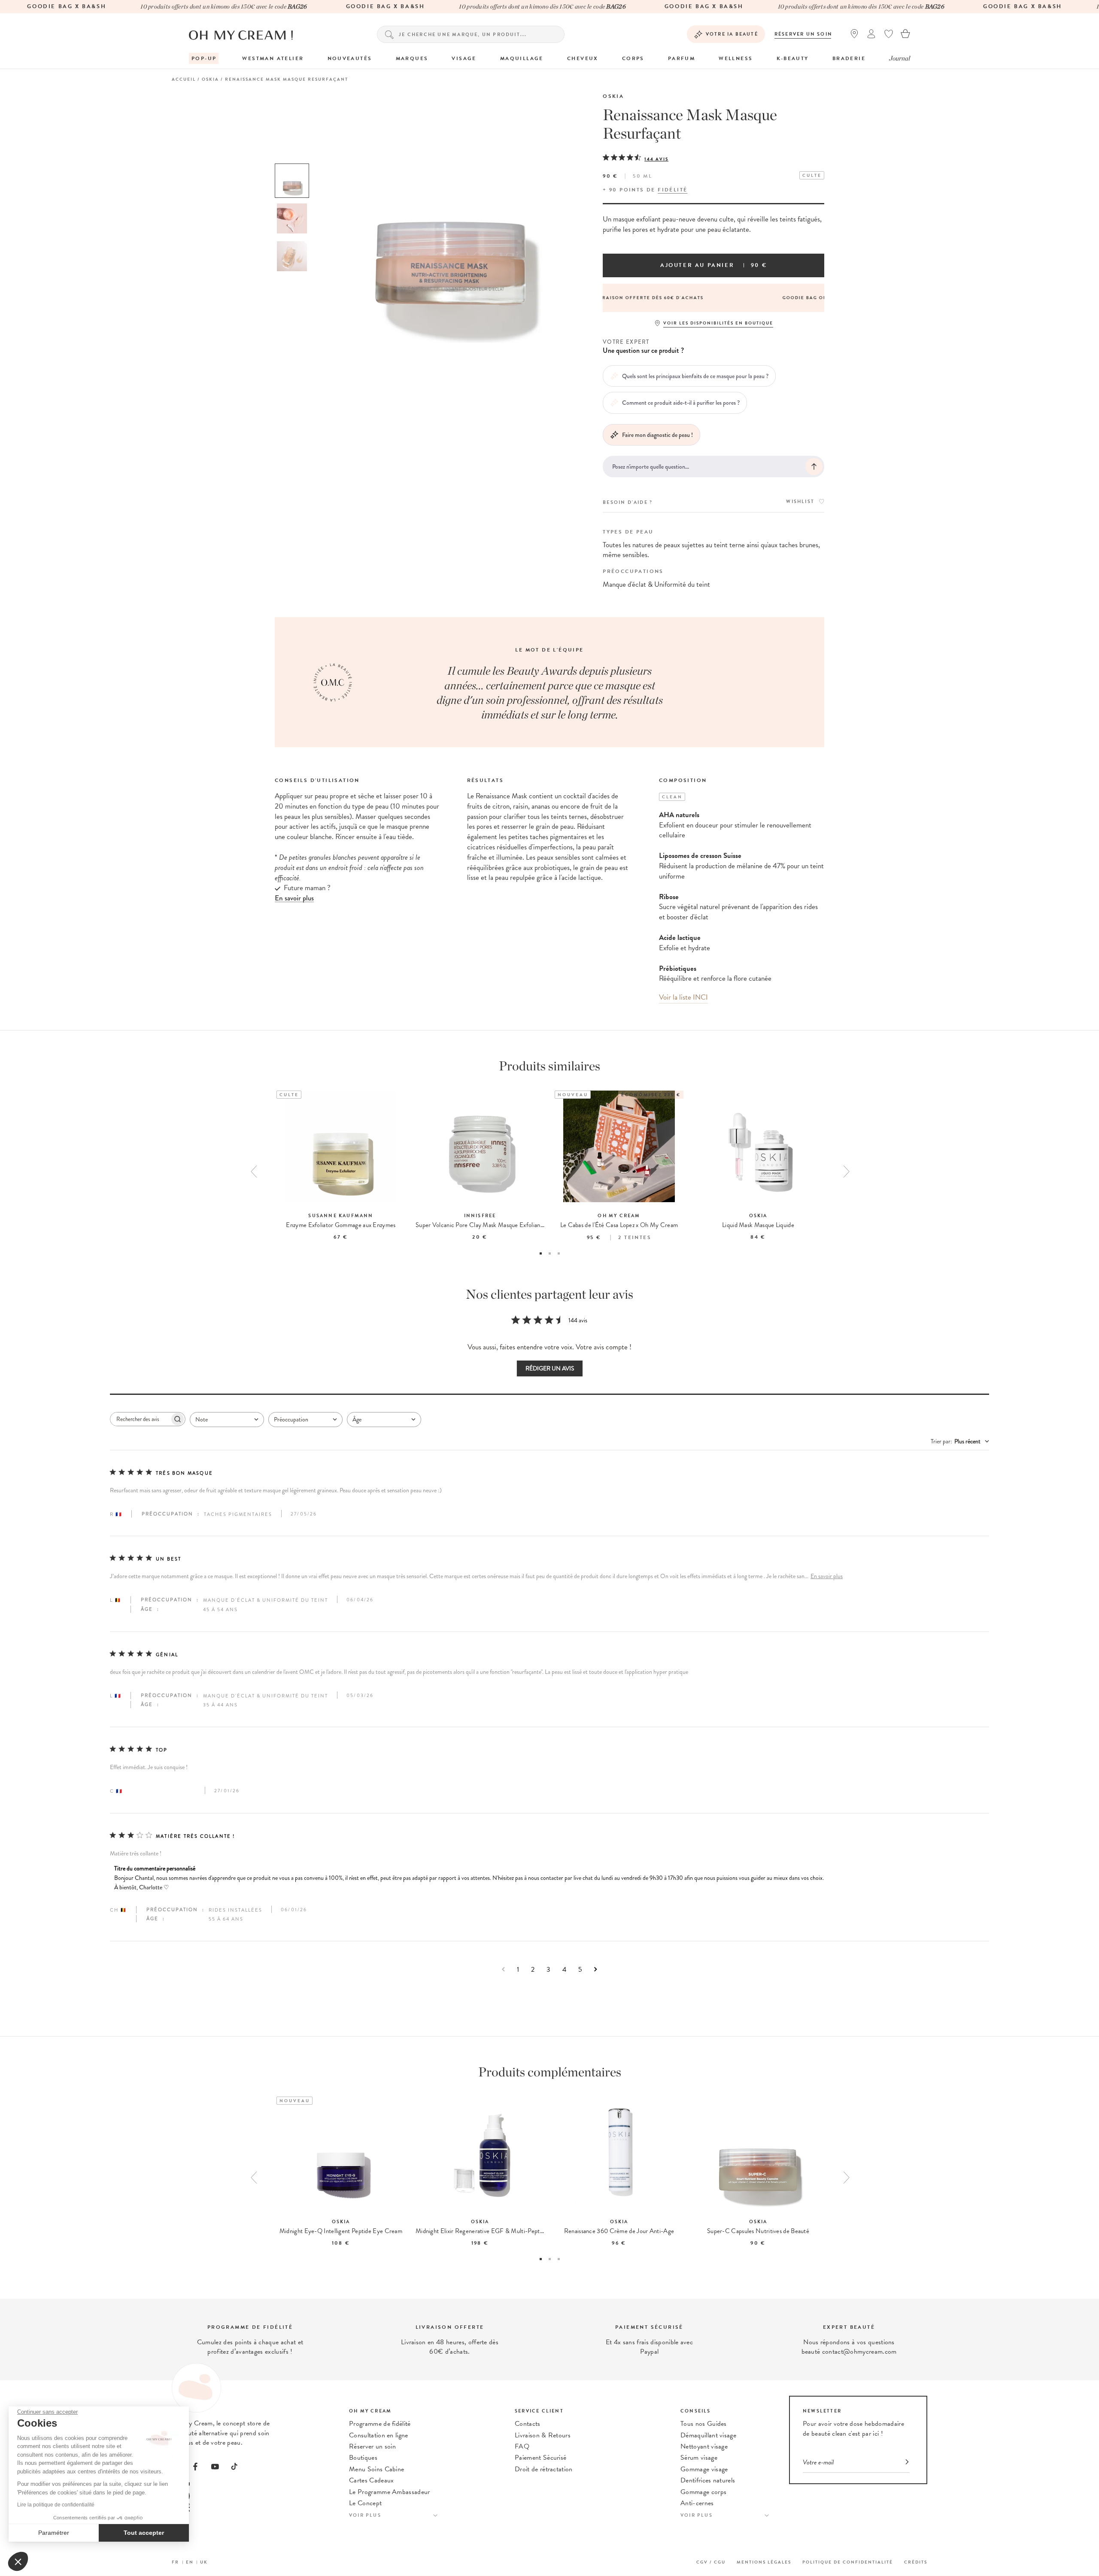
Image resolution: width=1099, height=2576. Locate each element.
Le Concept (365, 2503)
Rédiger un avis (550, 1368)
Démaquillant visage (708, 2435)
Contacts (528, 2424)
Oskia (613, 96)
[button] (18, 2561)
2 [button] (550, 1253)
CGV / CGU (711, 2562)
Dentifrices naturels (708, 2480)
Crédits (916, 2562)
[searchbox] (140, 1419)
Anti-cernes (697, 2503)
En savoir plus (827, 1576)
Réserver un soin (803, 34)
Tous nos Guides (704, 2424)
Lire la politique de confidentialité (56, 2505)
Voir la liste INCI (683, 997)
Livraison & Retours (543, 2435)
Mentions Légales (764, 2562)
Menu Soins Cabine (376, 2469)
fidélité (672, 190)
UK (204, 2562)
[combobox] (227, 1420)
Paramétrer (54, 2533)
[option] (292, 181)
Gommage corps (703, 2492)
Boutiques (363, 2458)
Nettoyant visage (704, 2446)
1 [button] (541, 1253)
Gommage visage (704, 2469)
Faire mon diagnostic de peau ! (657, 435)
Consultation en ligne (379, 2435)
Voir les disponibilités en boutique (718, 323)
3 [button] (559, 1253)
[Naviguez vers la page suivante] (596, 1969)
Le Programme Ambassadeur (390, 2492)
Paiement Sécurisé (540, 2458)
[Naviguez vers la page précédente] (503, 1969)
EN (190, 2562)
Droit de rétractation (544, 2469)
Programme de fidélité (380, 2424)
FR (175, 2562)
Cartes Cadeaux (371, 2480)
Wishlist (800, 502)
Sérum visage (699, 2458)
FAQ (522, 2446)
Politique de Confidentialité (848, 2562)
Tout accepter (144, 2533)
